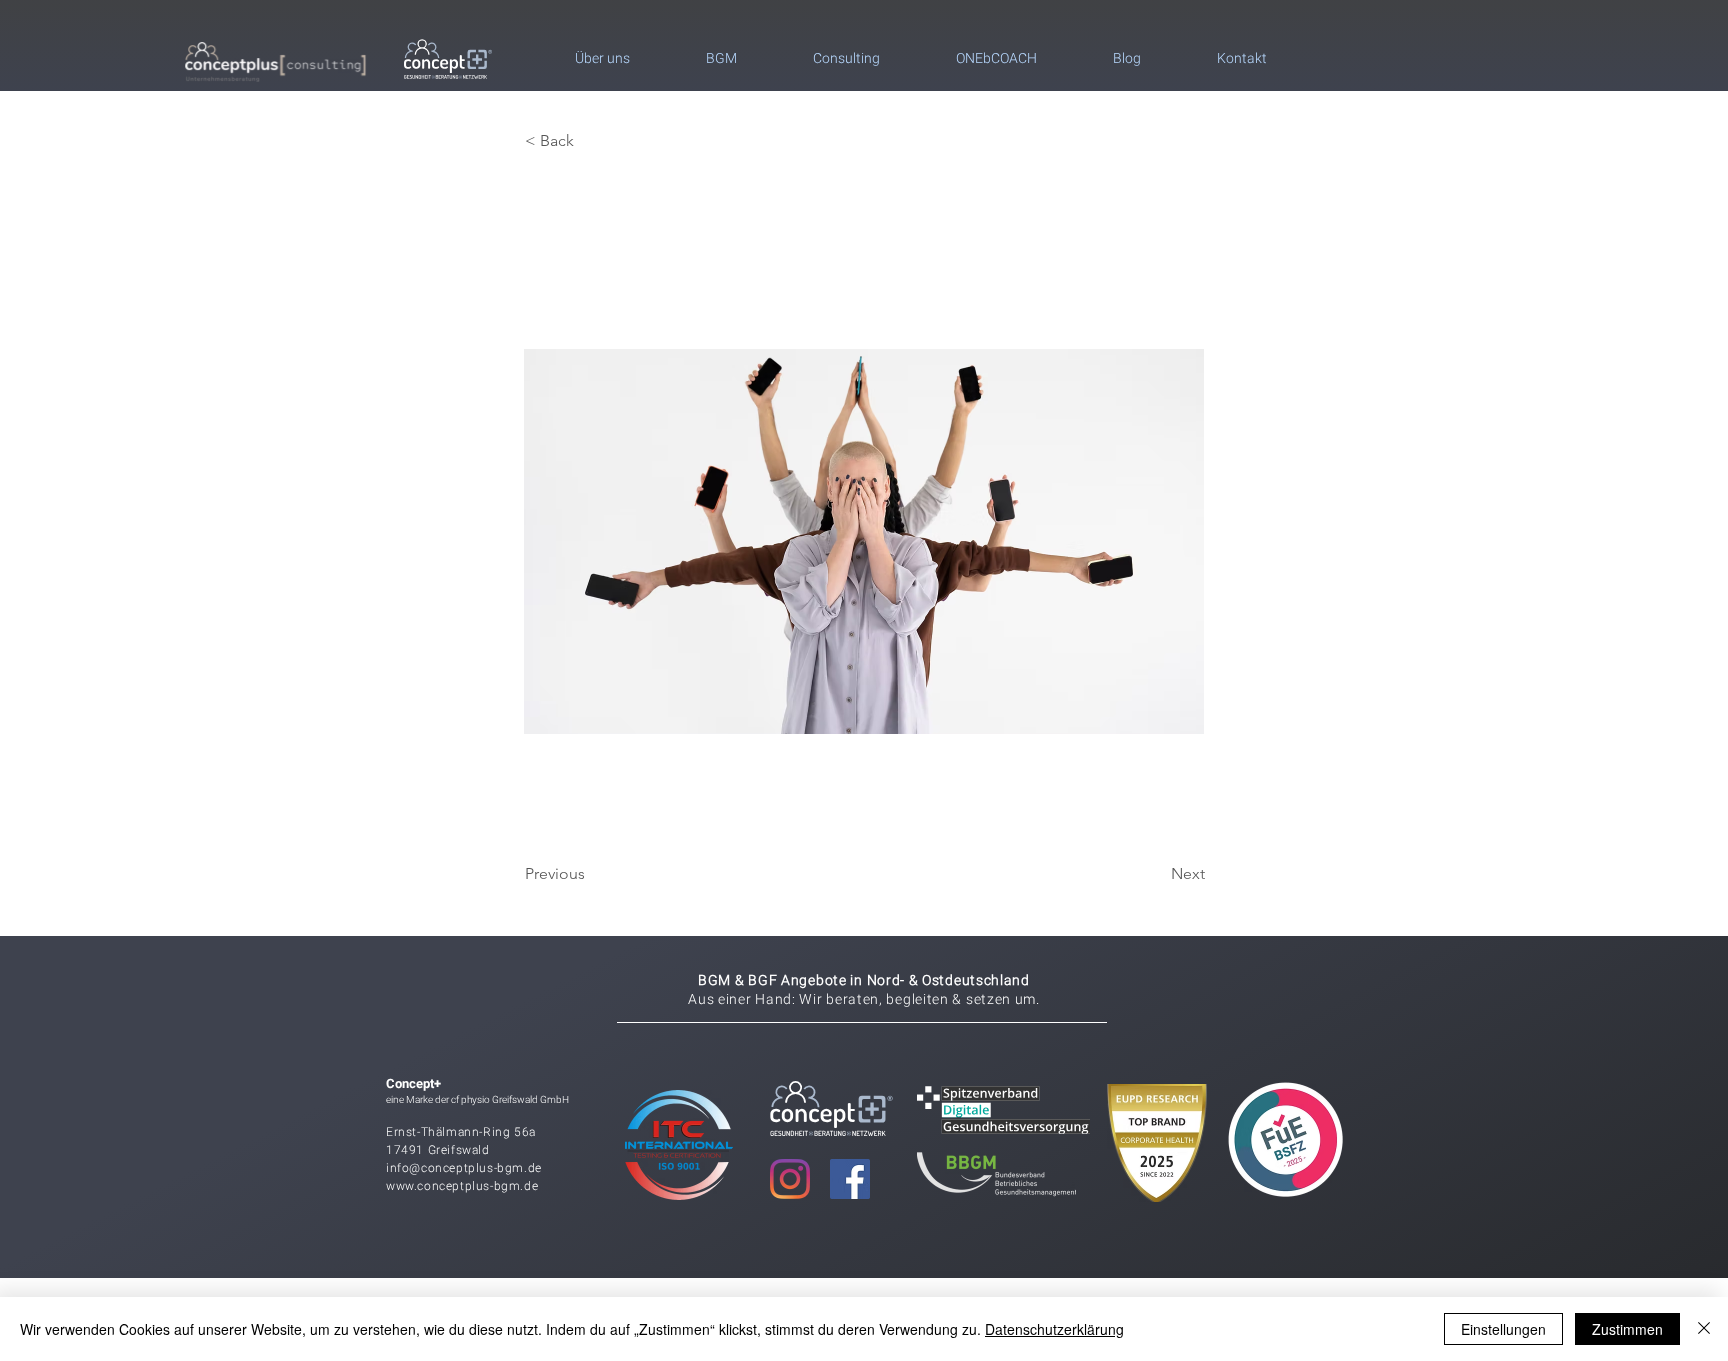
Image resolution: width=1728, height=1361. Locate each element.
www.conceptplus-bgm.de (462, 1186)
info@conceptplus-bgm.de (464, 1168)
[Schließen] (1704, 1329)
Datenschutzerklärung (1054, 1329)
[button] (591, 141)
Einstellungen (1503, 1329)
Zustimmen (1627, 1329)
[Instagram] (790, 1179)
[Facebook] (850, 1179)
